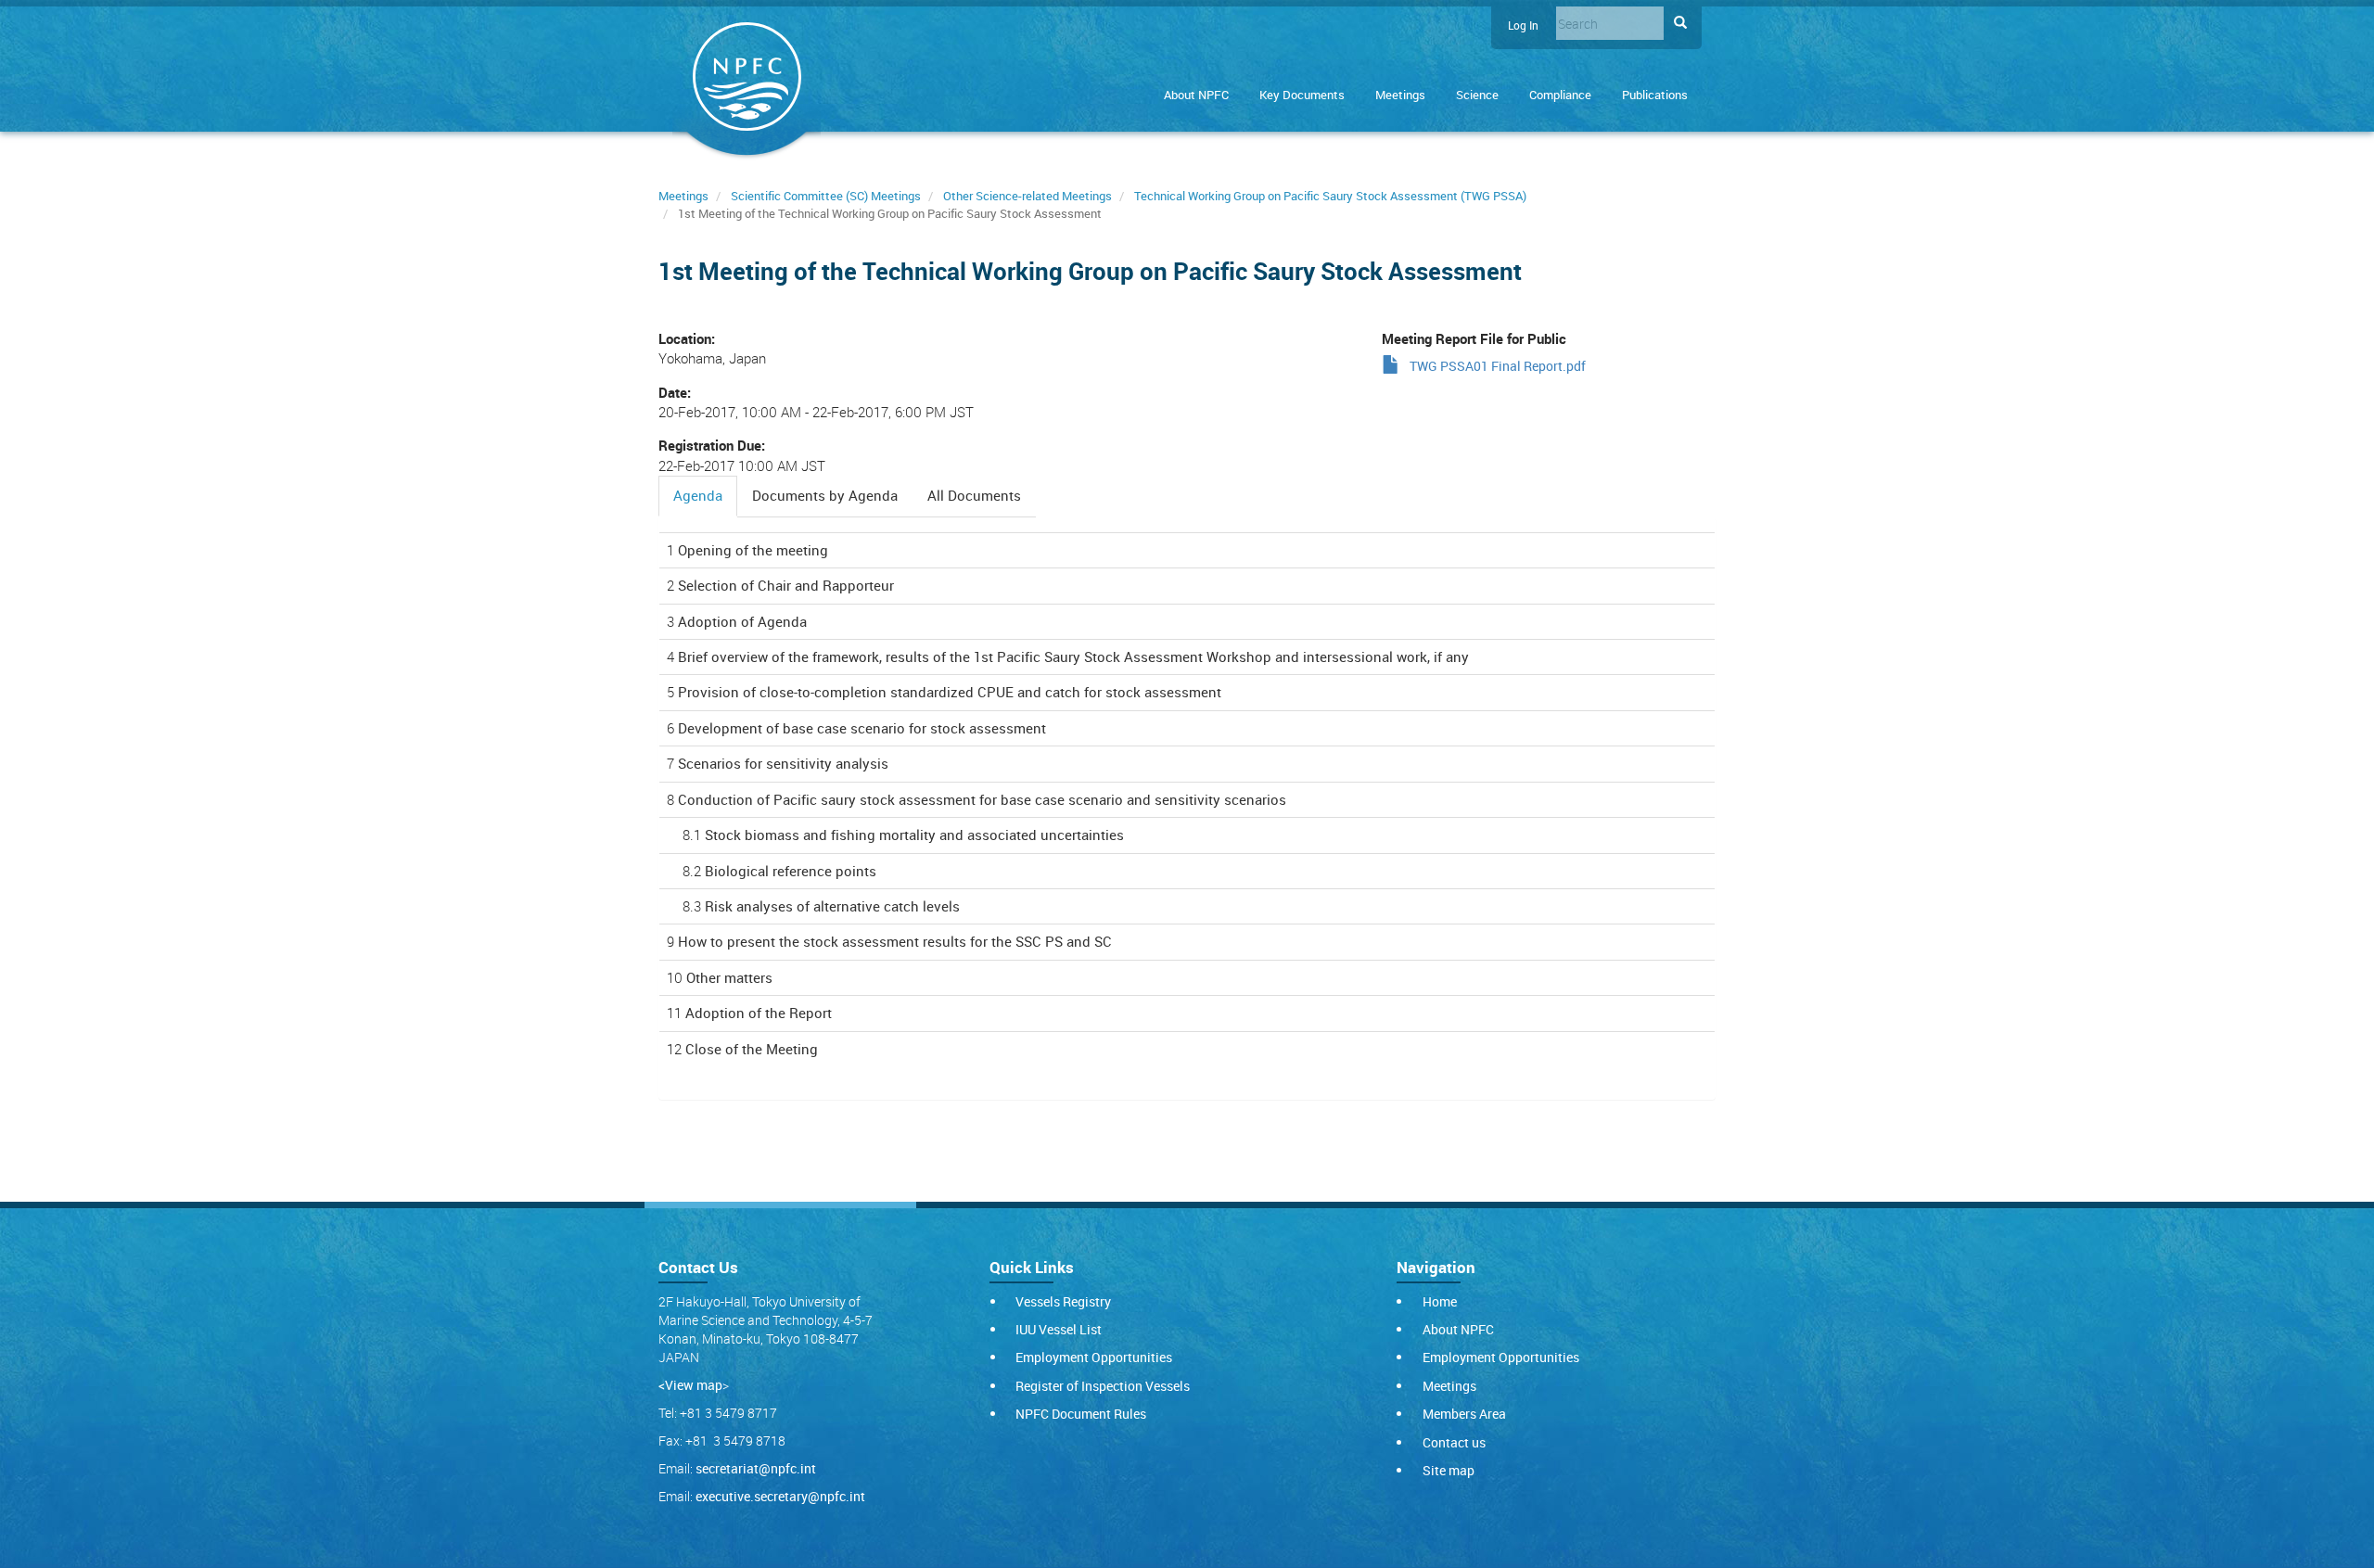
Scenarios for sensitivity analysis (783, 763)
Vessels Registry (1063, 1301)
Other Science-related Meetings (1027, 196)
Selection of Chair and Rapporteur (786, 585)
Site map (1449, 1470)
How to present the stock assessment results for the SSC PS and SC (895, 941)
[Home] (747, 80)
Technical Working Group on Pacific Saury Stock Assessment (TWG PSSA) (1330, 196)
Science (1477, 95)
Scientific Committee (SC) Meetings (826, 196)
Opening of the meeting (753, 550)
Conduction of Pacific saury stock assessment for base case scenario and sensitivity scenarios (982, 799)
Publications (1655, 95)
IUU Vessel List (1059, 1329)
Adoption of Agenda (742, 621)
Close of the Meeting (752, 1049)
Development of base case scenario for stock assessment (862, 728)
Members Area (1464, 1414)
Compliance (1560, 95)
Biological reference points (791, 871)
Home (1440, 1301)
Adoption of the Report (759, 1013)
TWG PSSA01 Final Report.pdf (1498, 366)
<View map (690, 1385)
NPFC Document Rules (1081, 1414)
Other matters (729, 977)
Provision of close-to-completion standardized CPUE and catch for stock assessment (950, 692)
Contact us (1454, 1442)
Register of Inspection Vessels (1103, 1386)
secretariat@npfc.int (756, 1468)
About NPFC (1196, 95)
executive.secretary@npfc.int (780, 1496)
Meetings (1400, 95)
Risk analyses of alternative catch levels (832, 906)
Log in (1523, 25)
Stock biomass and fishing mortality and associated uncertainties (914, 835)
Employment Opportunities (1094, 1357)
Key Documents (1302, 95)
